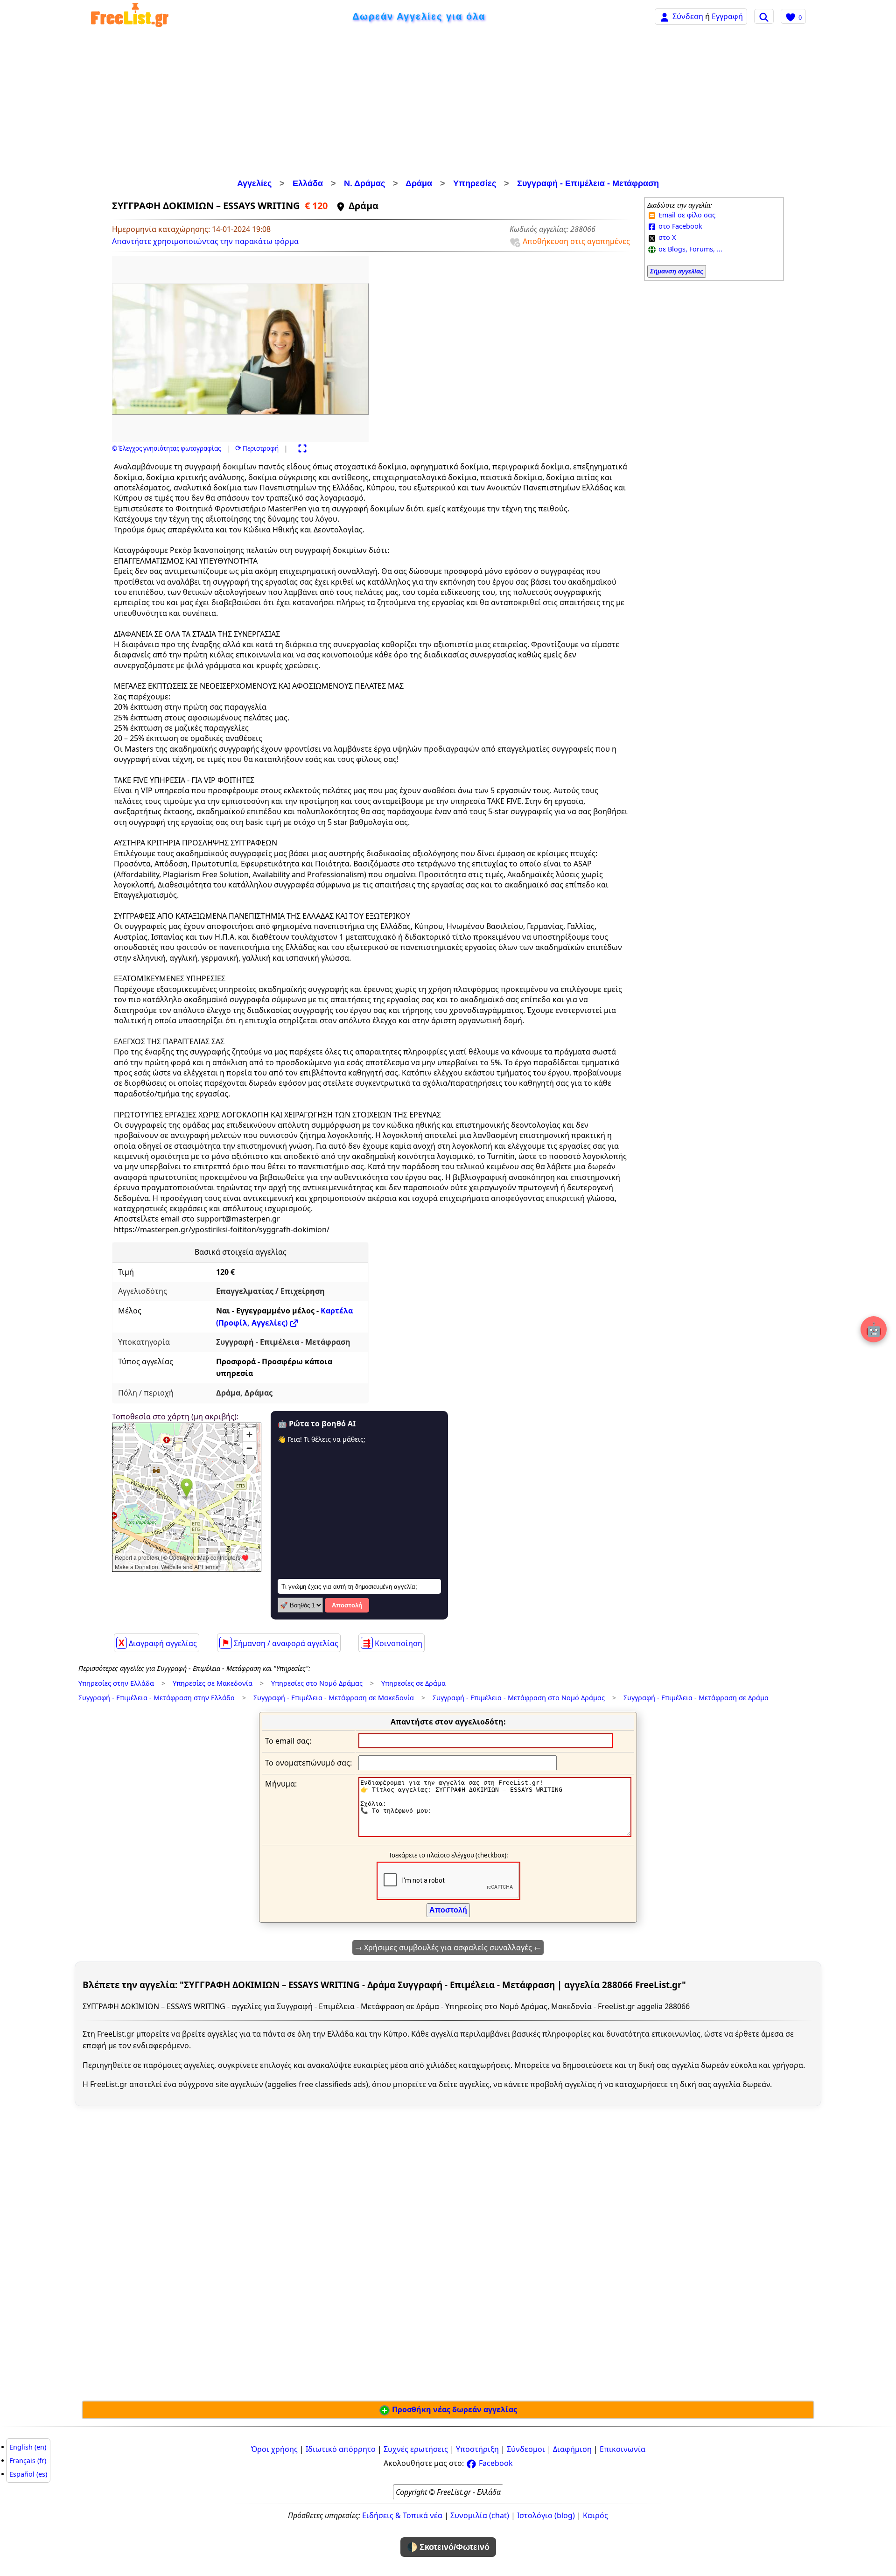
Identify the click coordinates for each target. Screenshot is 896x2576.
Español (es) (28, 2474)
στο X (666, 237)
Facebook (495, 2463)
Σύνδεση (688, 16)
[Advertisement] (448, 105)
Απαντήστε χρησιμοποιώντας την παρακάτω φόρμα (205, 241)
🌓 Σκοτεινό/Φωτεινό (448, 2547)
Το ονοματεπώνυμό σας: (308, 1763)
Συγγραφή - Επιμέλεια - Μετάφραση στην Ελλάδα (157, 1698)
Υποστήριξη (477, 2449)
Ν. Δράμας (364, 183)
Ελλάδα (308, 183)
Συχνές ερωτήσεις (416, 2449)
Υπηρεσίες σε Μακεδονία (213, 1683)
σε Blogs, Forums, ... (689, 249)
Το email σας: (288, 1741)
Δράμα (419, 183)
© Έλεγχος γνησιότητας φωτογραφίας (166, 448)
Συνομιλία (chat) (480, 2515)
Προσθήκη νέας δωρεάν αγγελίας (454, 2409)
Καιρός (595, 2515)
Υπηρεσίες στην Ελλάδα (116, 1683)
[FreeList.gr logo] (130, 17)
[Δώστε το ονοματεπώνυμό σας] (458, 1762)
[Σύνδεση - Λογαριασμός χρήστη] (665, 16)
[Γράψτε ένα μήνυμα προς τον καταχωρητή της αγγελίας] (495, 1834)
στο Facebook (679, 226)
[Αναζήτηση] (764, 16)
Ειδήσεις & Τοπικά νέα (402, 2515)
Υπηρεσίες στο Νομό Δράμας (317, 1683)
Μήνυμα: (281, 1784)
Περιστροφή (257, 448)
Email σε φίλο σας (686, 215)
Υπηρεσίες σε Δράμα (413, 1683)
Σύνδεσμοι (526, 2449)
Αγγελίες (254, 183)
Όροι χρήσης (274, 2449)
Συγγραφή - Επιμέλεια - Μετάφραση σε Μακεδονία (334, 1698)
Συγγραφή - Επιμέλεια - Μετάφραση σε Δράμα (696, 1698)
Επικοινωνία (623, 2449)
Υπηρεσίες (475, 183)
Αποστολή (347, 1605)
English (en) (28, 2447)
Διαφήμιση (572, 2449)
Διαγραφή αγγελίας (158, 1643)
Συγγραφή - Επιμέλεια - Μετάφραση (588, 183)
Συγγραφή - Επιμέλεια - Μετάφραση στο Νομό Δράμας (519, 1698)
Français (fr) (28, 2461)
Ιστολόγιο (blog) (546, 2515)
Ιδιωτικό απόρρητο (341, 2449)
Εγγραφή (727, 16)
